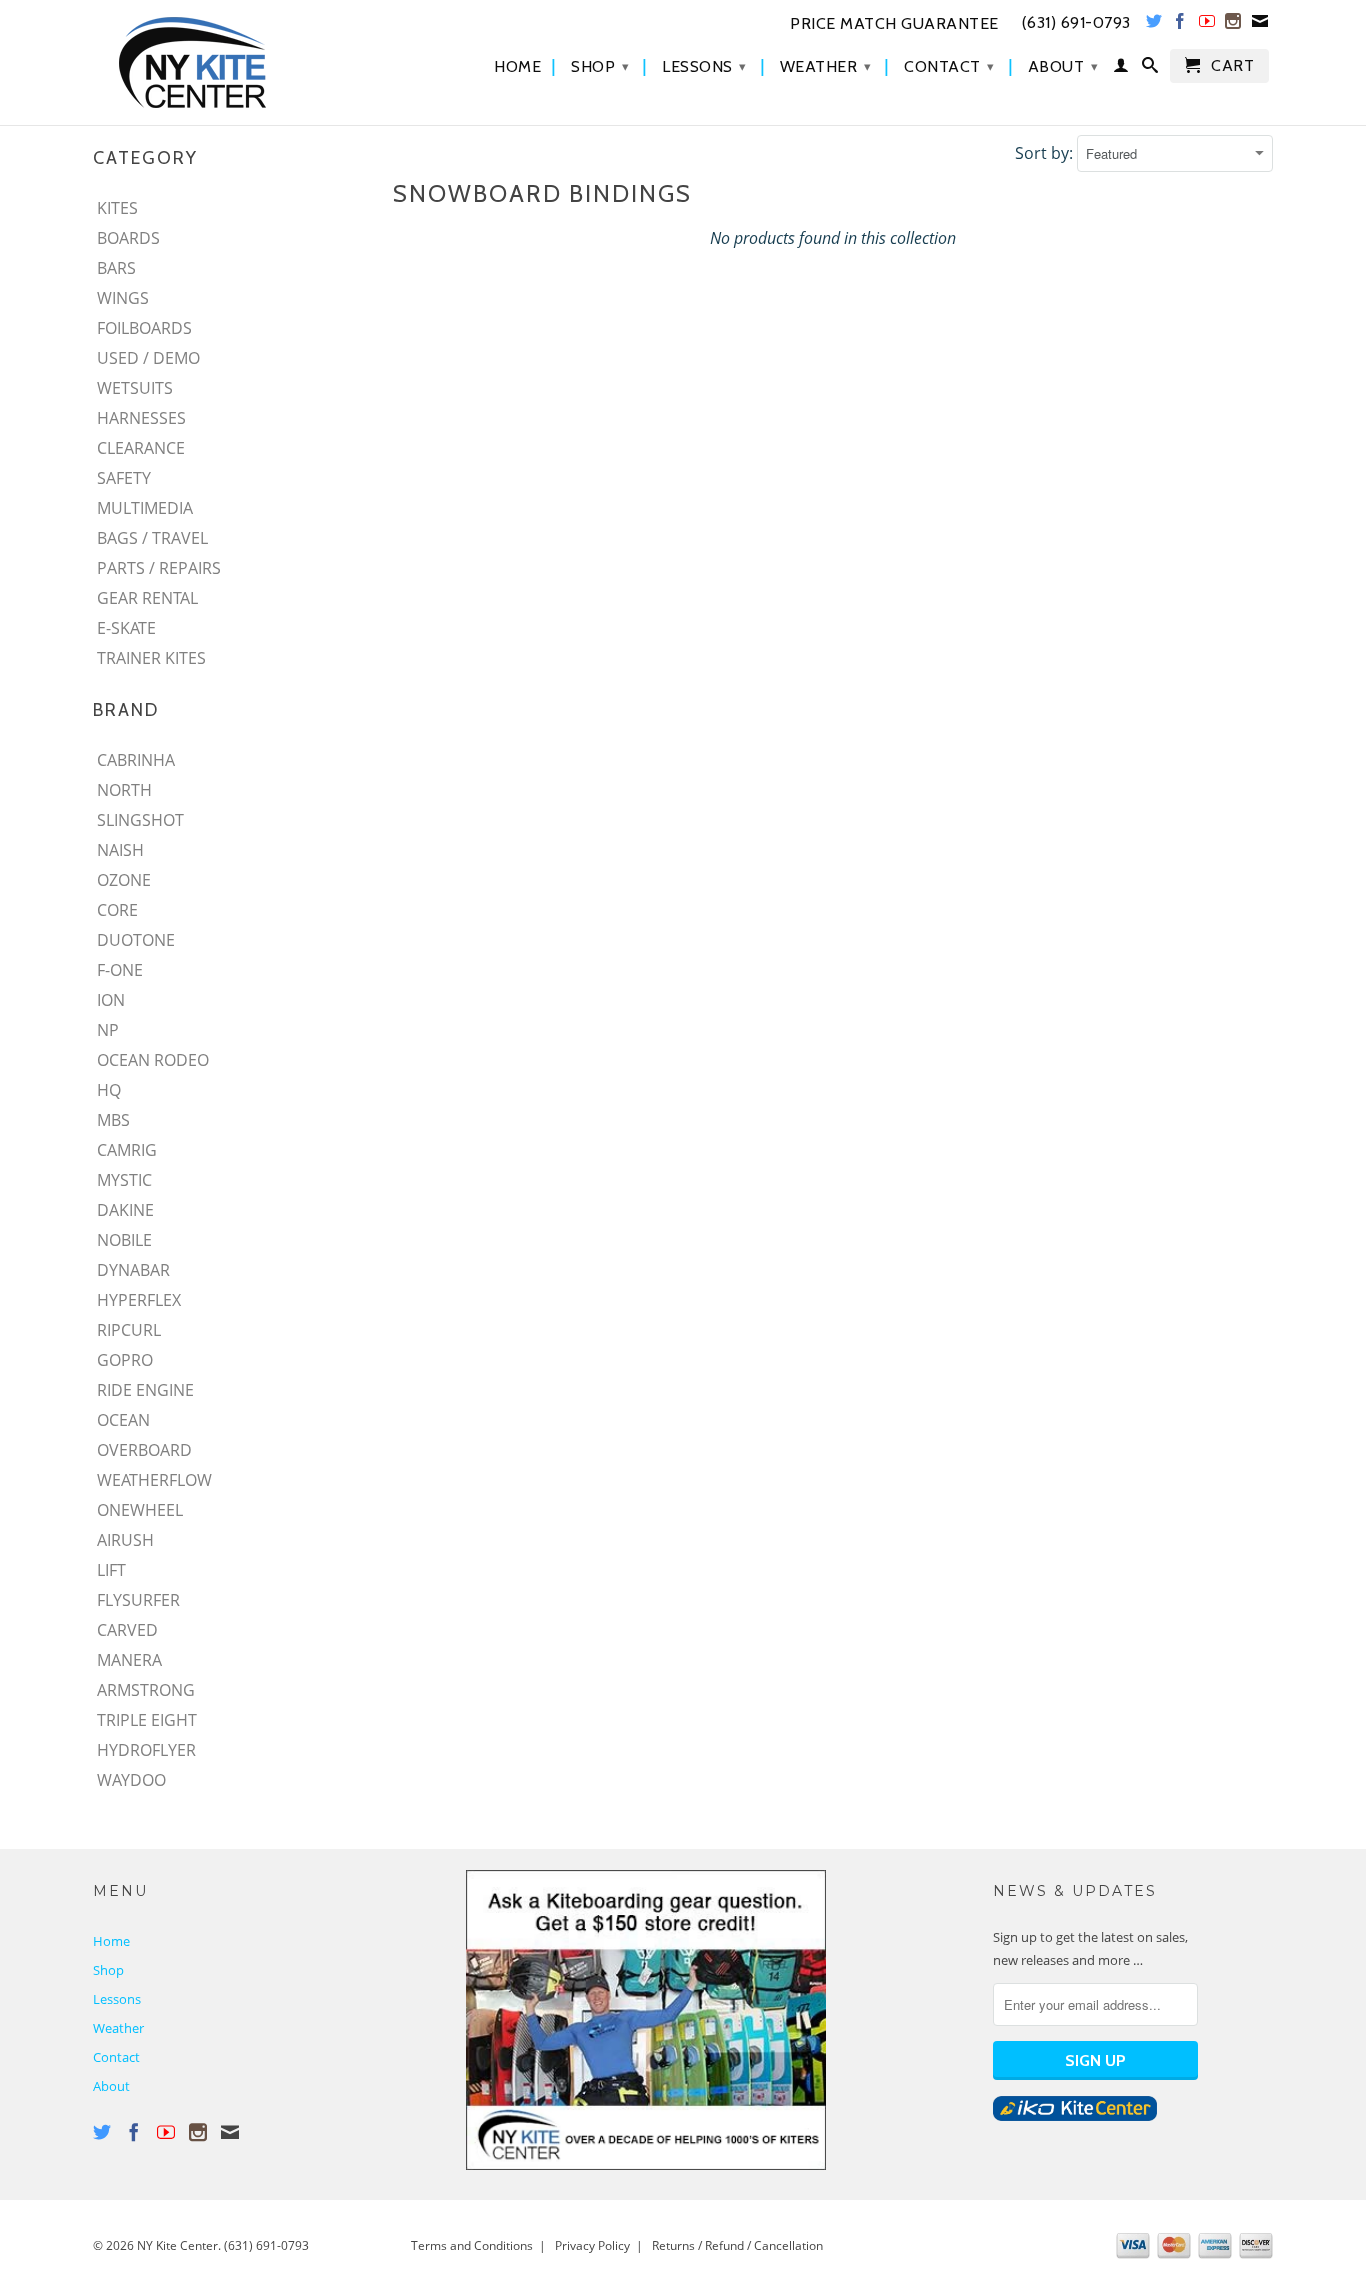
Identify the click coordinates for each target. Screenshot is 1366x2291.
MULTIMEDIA (145, 508)
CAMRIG (127, 1150)
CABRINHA (136, 760)
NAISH (120, 850)
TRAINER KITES (151, 658)
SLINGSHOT (140, 820)
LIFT (111, 1570)
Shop (600, 66)
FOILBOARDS (144, 328)
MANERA (129, 1660)
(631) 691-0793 (266, 2245)
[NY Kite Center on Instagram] (1233, 25)
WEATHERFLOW (154, 1480)
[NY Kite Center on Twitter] (1154, 25)
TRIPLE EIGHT (147, 1720)
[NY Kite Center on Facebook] (1180, 25)
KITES (117, 208)
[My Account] (1121, 69)
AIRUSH (125, 1540)
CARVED (127, 1630)
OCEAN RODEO (153, 1060)
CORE (117, 910)
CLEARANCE (141, 448)
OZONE (124, 880)
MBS (113, 1120)
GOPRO (125, 1360)
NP (108, 1030)
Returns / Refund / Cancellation (737, 2245)
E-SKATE (126, 628)
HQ (109, 1090)
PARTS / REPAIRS (159, 568)
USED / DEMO (148, 358)
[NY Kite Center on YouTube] (1207, 25)
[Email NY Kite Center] (1260, 25)
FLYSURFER (138, 1600)
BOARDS (128, 238)
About (1063, 66)
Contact (949, 66)
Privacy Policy (592, 2245)
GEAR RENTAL (147, 598)
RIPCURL (129, 1330)
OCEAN (123, 1420)
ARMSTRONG (146, 1690)
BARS (116, 268)
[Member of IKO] (1075, 2116)
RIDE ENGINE (145, 1390)
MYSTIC (124, 1180)
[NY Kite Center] (233, 62)
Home (517, 67)
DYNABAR (133, 1270)
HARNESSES (141, 418)
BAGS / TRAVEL (152, 538)
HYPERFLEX (139, 1300)
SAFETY (124, 478)
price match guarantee (894, 24)
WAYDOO (131, 1780)
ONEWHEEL (140, 1510)
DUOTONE (136, 940)
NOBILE (124, 1240)
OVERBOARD (144, 1450)
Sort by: (1046, 153)
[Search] (1150, 69)
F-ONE (120, 970)
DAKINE (125, 1210)
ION (111, 1000)
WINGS (123, 298)
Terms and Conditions (472, 2245)
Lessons (704, 66)
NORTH (124, 790)
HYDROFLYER (146, 1750)
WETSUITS (135, 388)
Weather (826, 66)
